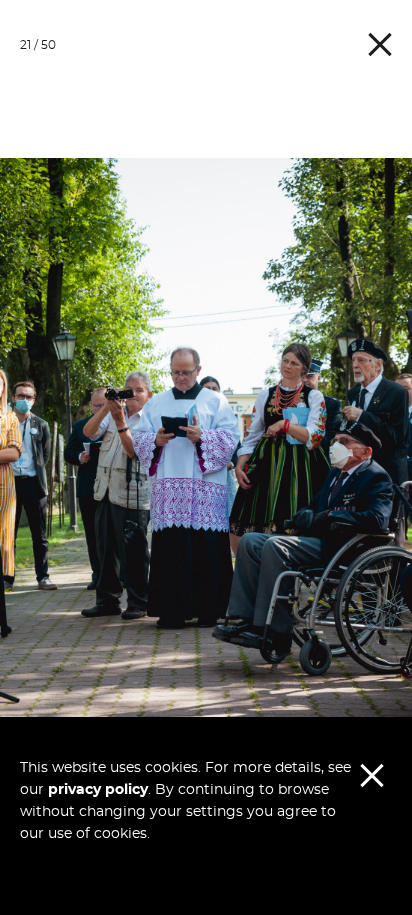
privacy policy (98, 790)
